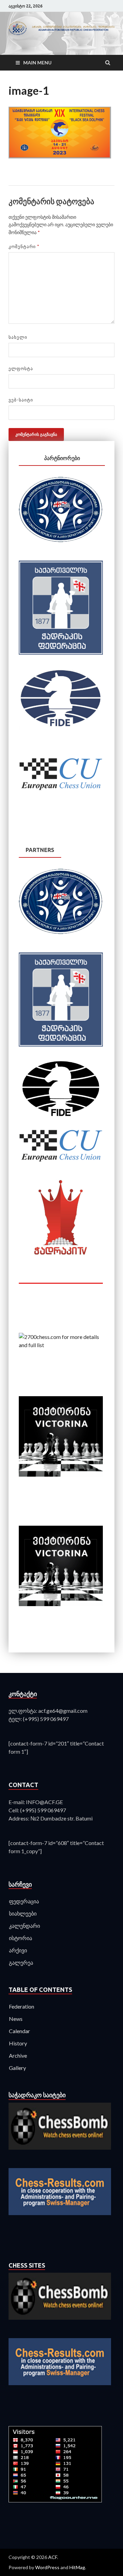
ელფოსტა (21, 368)
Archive (18, 2055)
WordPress (47, 2567)
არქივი (18, 1950)
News (16, 2019)
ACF (53, 2557)
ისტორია (20, 1938)
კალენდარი (24, 1926)
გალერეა (21, 1962)
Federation (22, 2006)
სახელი (18, 337)
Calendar (19, 2031)
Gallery (17, 2068)
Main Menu (37, 63)
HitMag (77, 2567)
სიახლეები (23, 1913)
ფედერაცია (24, 1901)
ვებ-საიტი (21, 400)
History (18, 2043)
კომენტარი (24, 246)
